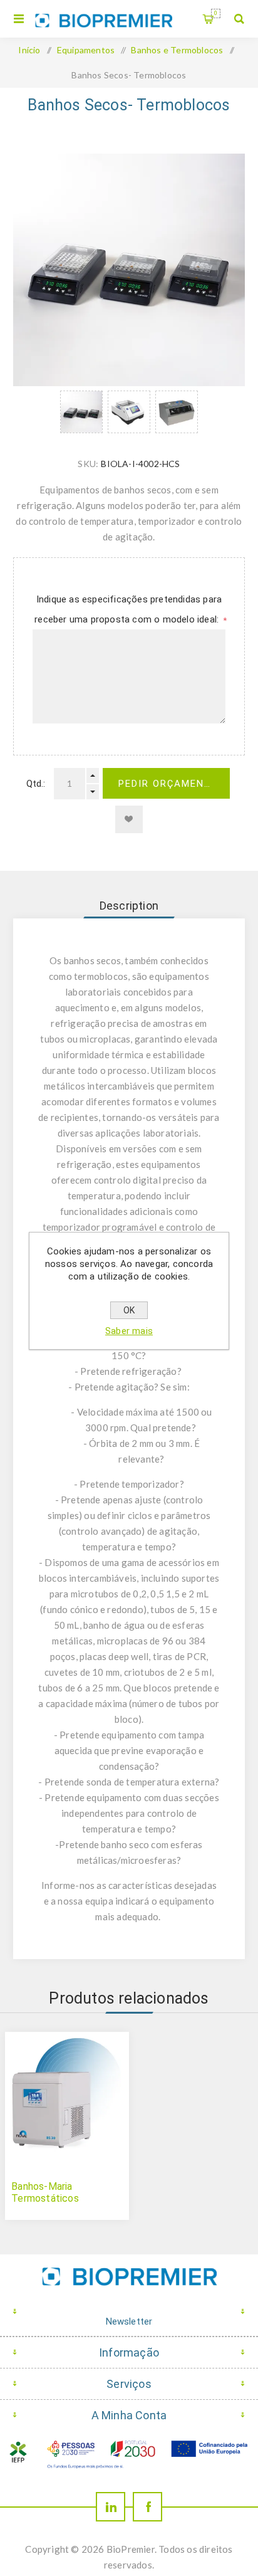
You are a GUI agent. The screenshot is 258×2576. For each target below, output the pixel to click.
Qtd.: (36, 784)
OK (129, 1310)
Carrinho (216, 13)
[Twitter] (111, 2507)
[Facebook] (147, 2507)
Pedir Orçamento (169, 784)
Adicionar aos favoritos (129, 819)
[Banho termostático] (67, 2094)
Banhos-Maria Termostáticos (45, 2192)
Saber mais (129, 1331)
